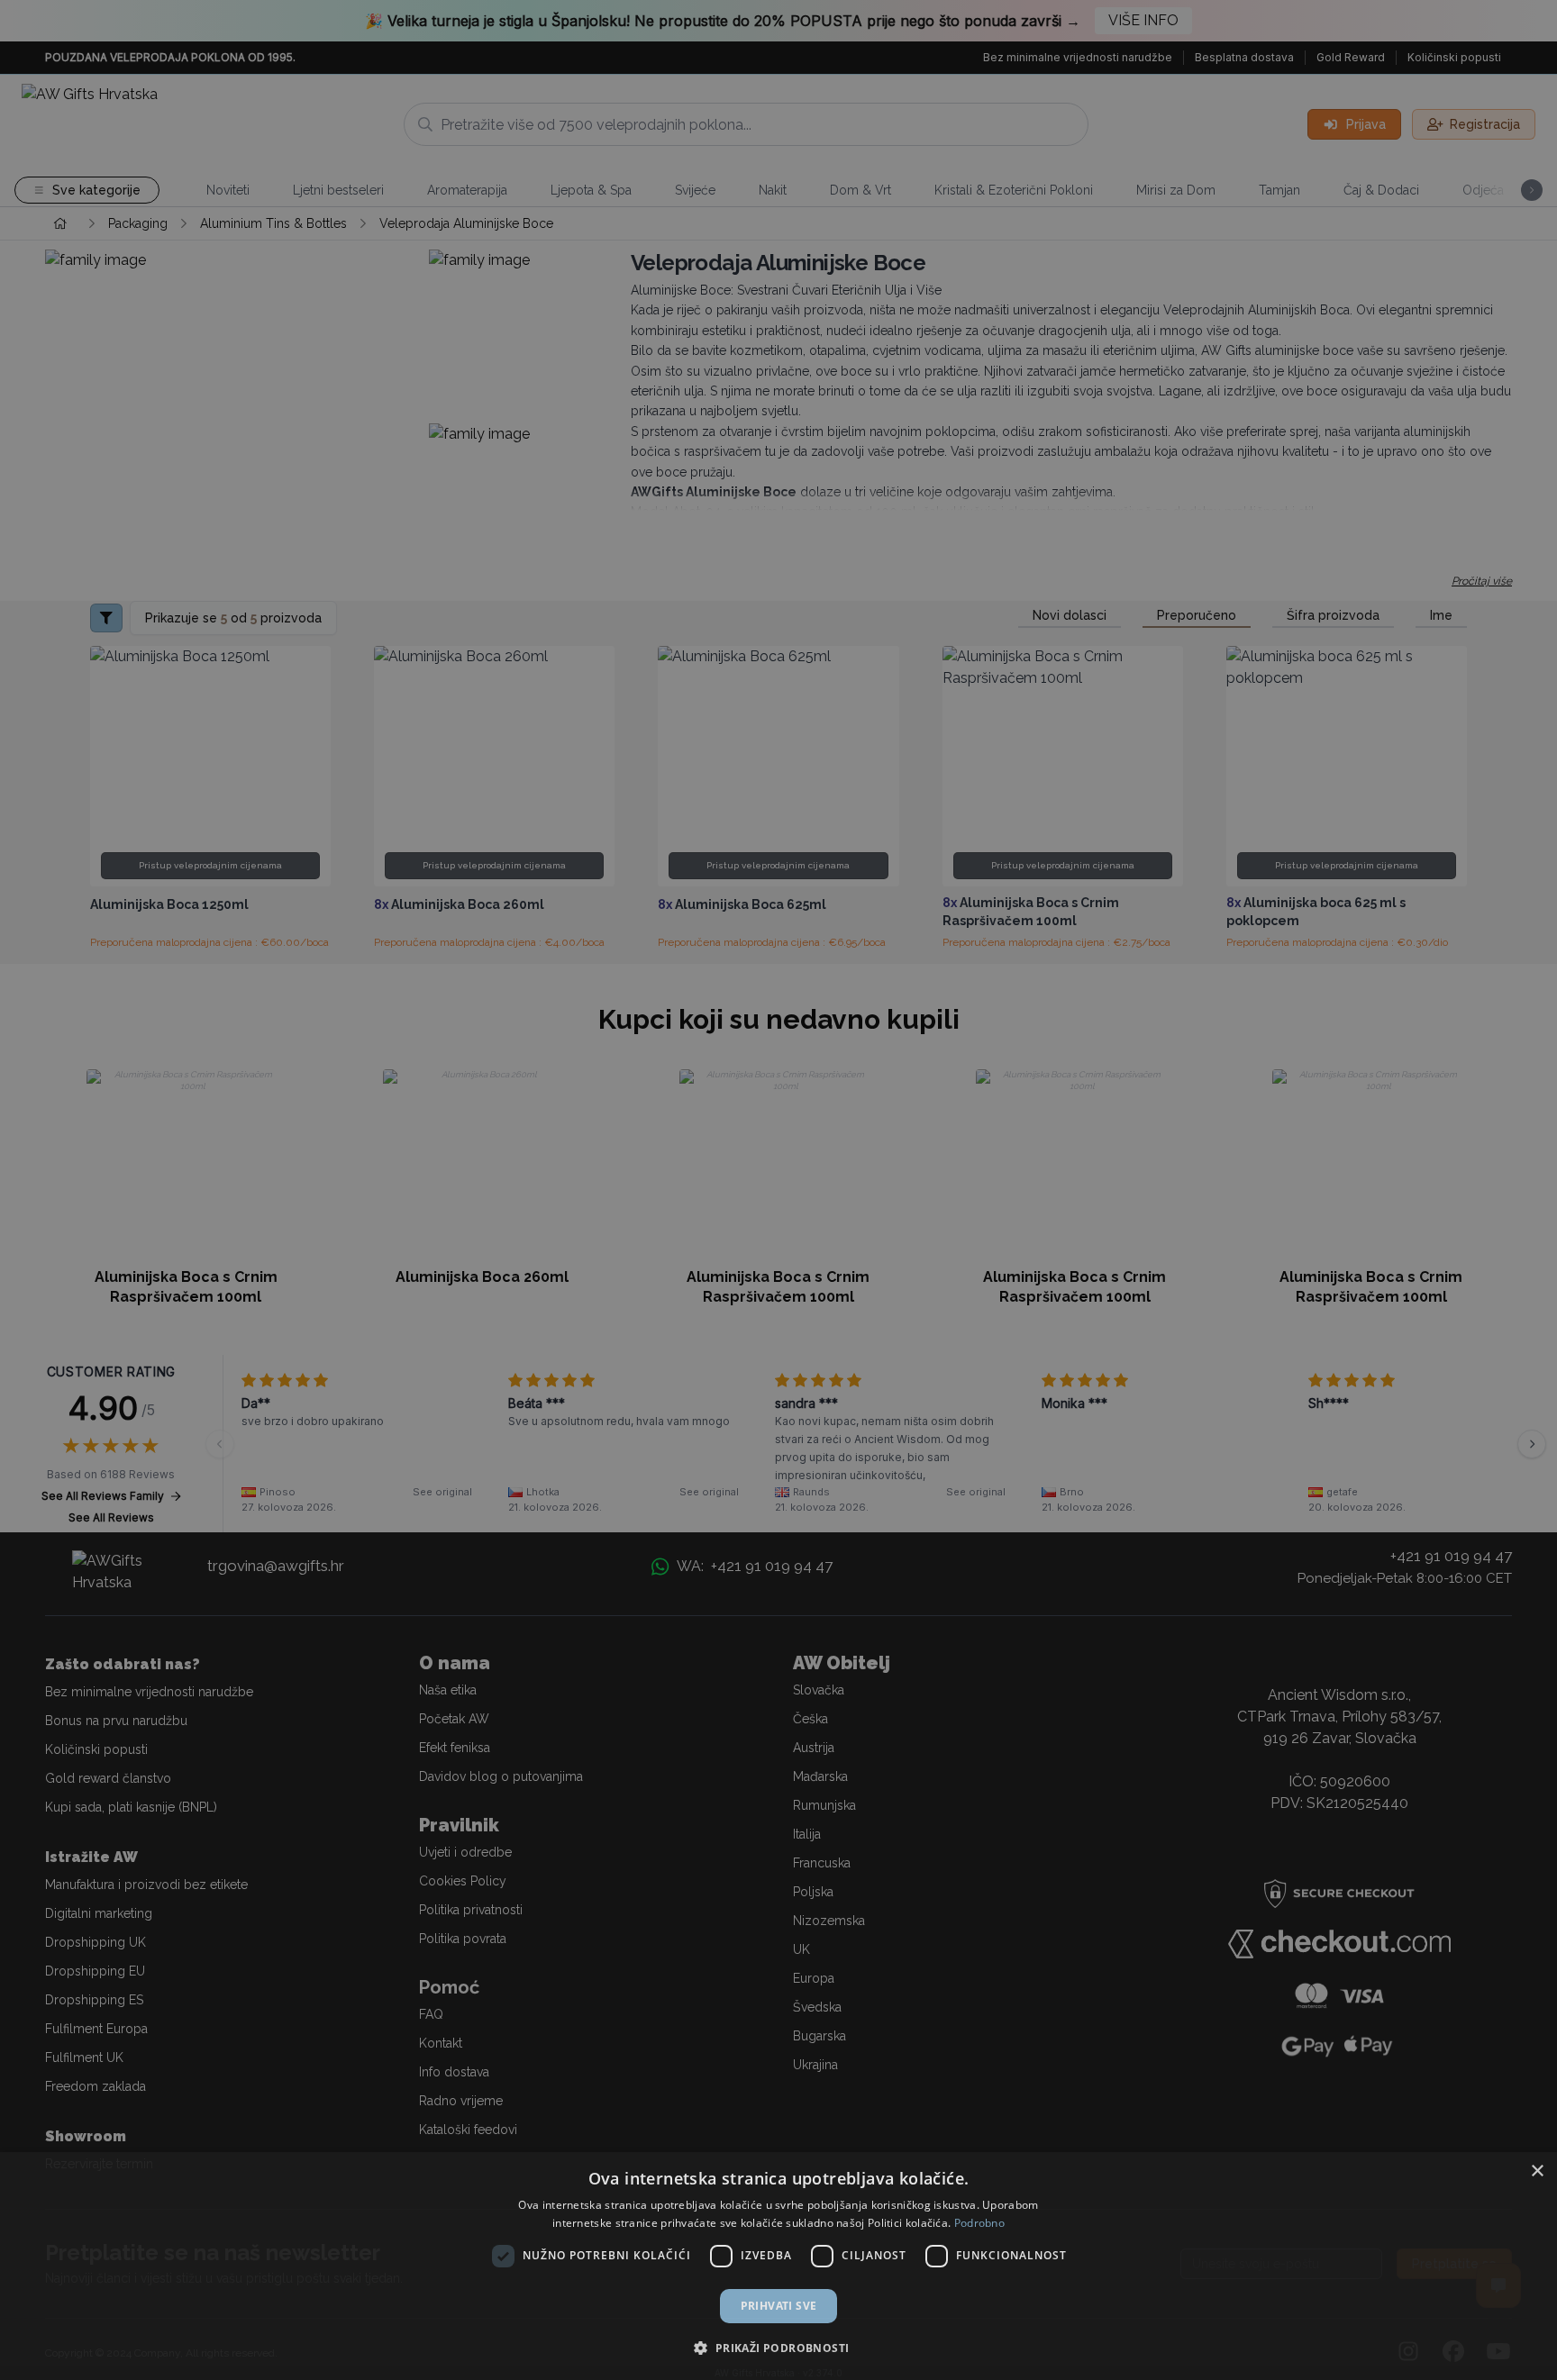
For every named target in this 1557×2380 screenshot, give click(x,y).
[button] (778, 2348)
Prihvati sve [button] (779, 2306)
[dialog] (778, 2266)
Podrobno (979, 2223)
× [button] (1537, 2171)
